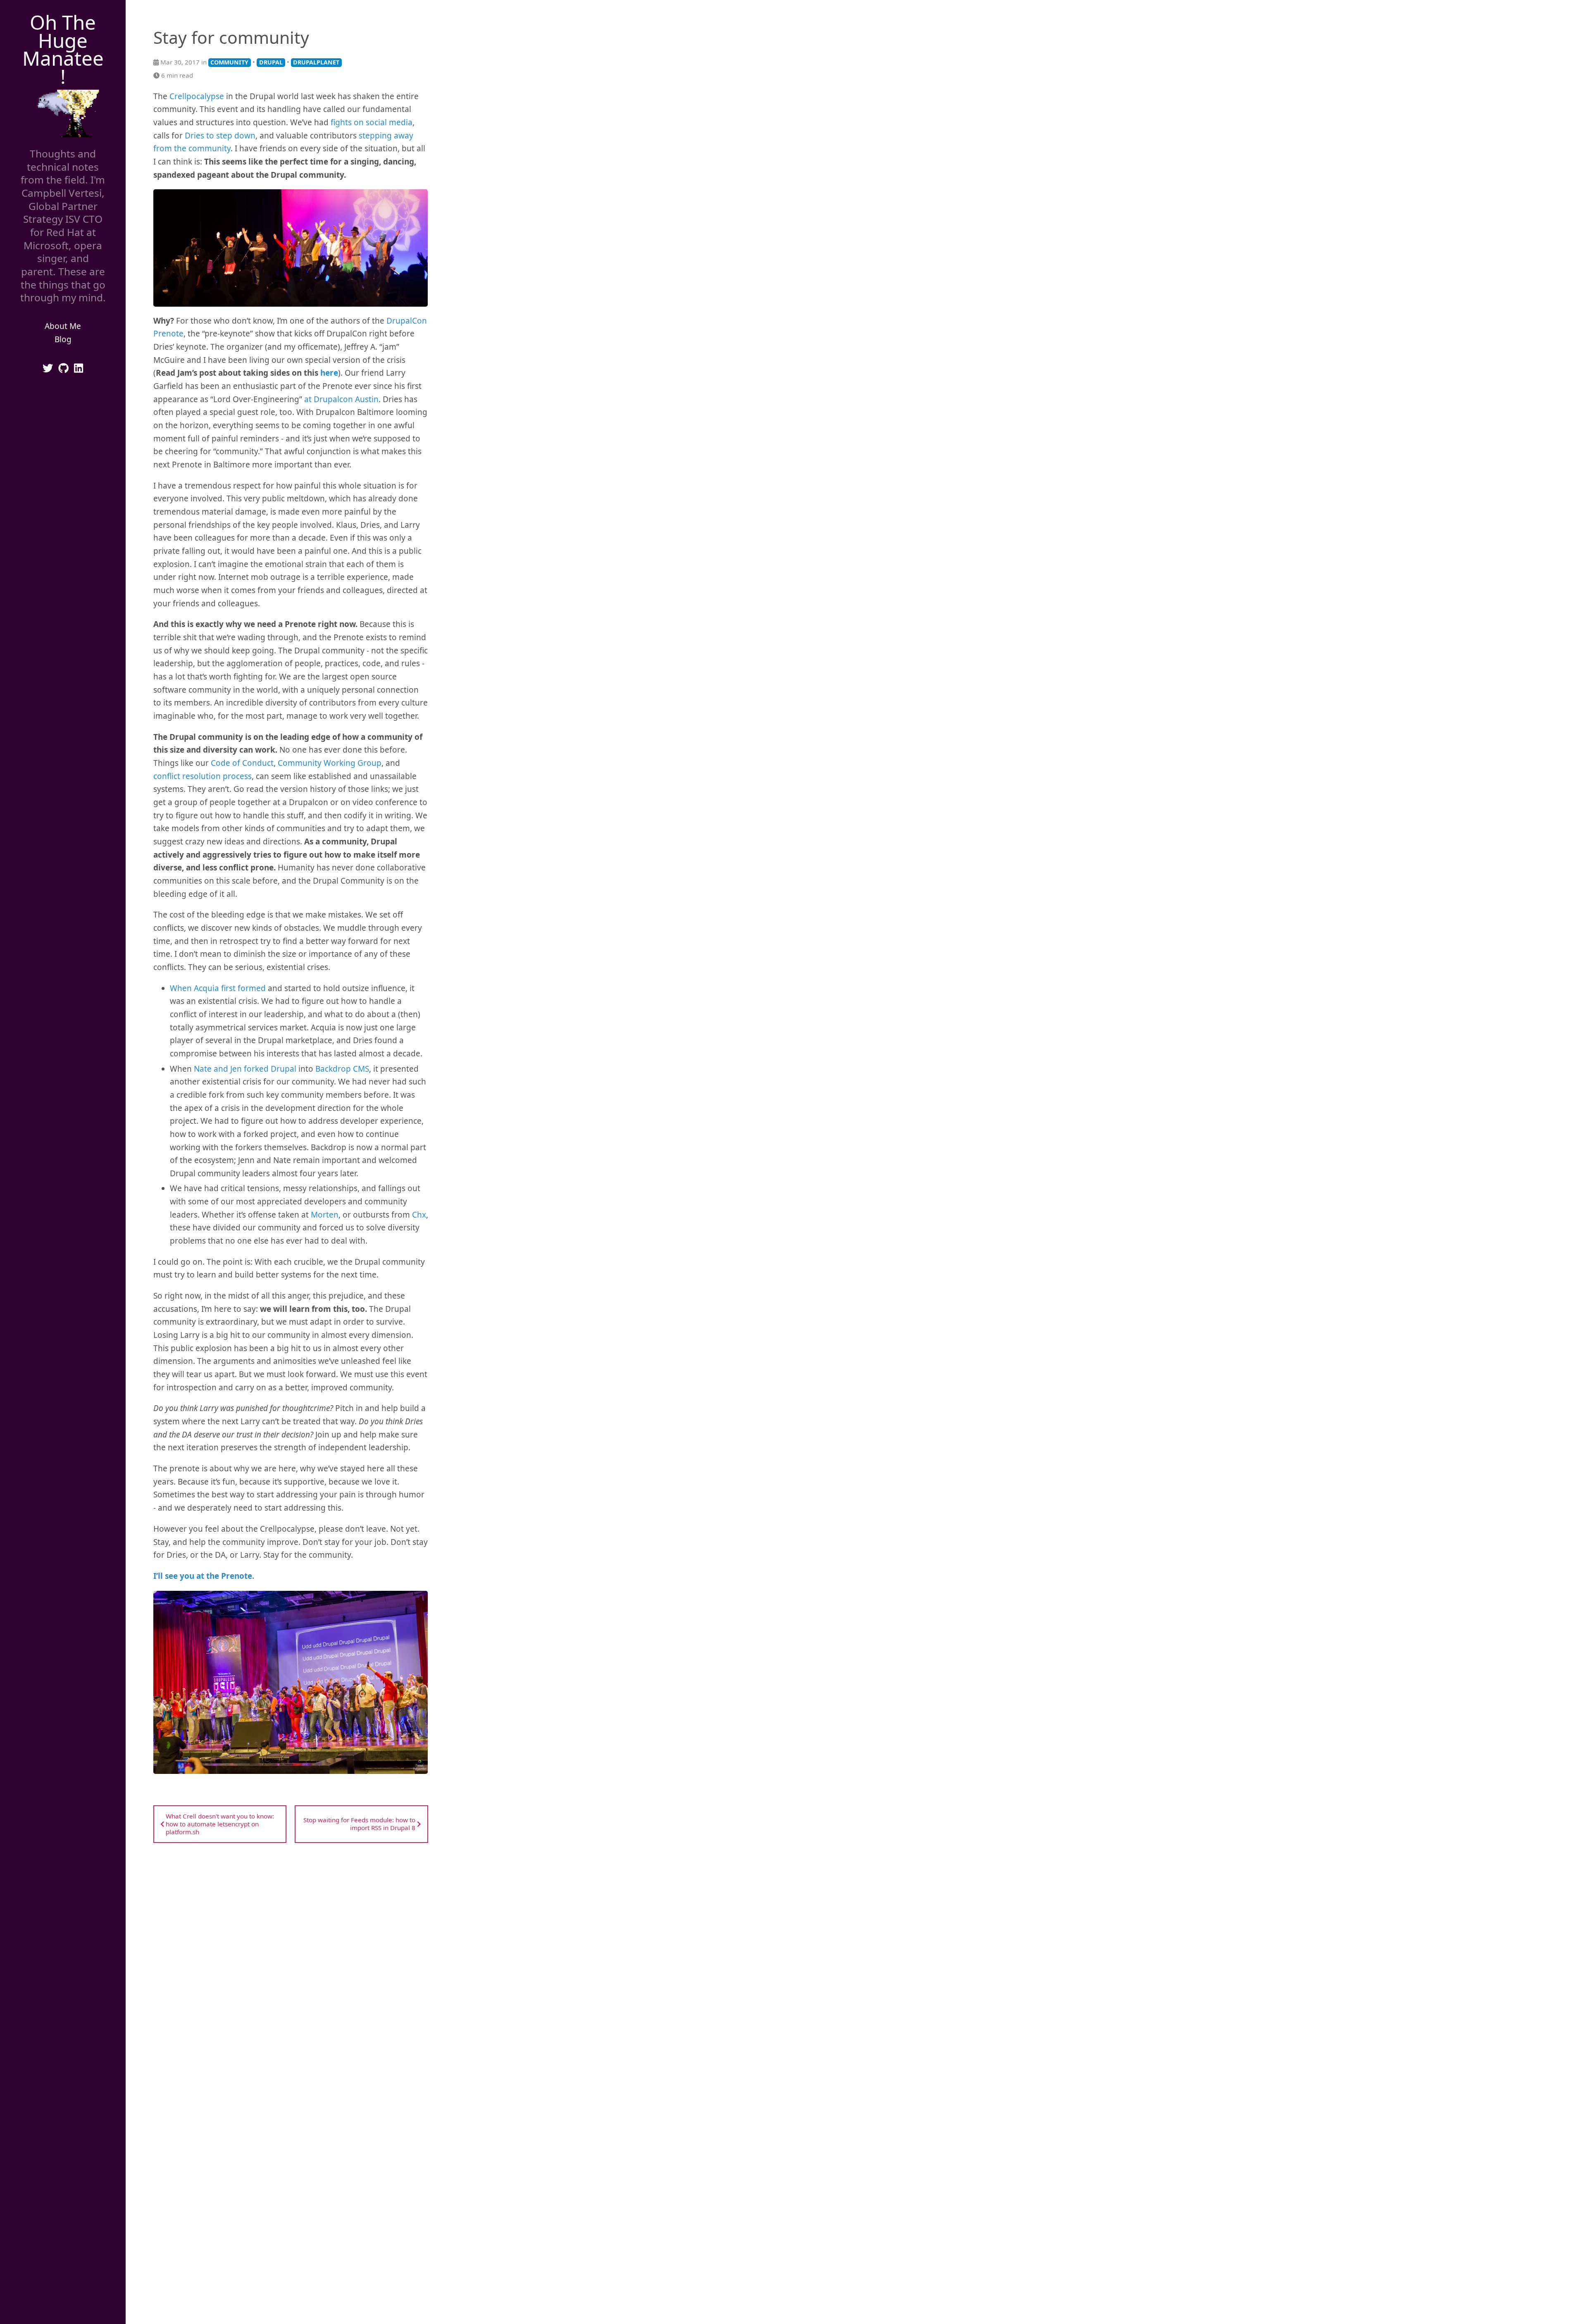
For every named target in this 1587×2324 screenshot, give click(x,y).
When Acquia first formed (218, 988)
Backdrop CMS (342, 1069)
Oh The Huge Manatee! (63, 49)
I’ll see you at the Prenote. (204, 1576)
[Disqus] (291, 1959)
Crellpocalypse (197, 96)
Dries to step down (220, 136)
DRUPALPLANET (316, 62)
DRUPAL (271, 62)
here (329, 373)
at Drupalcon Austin (341, 399)
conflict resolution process (203, 776)
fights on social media (372, 122)
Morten (325, 1215)
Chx (419, 1215)
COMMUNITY (229, 62)
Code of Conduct (242, 763)
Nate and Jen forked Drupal (245, 1069)
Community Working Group (330, 763)
